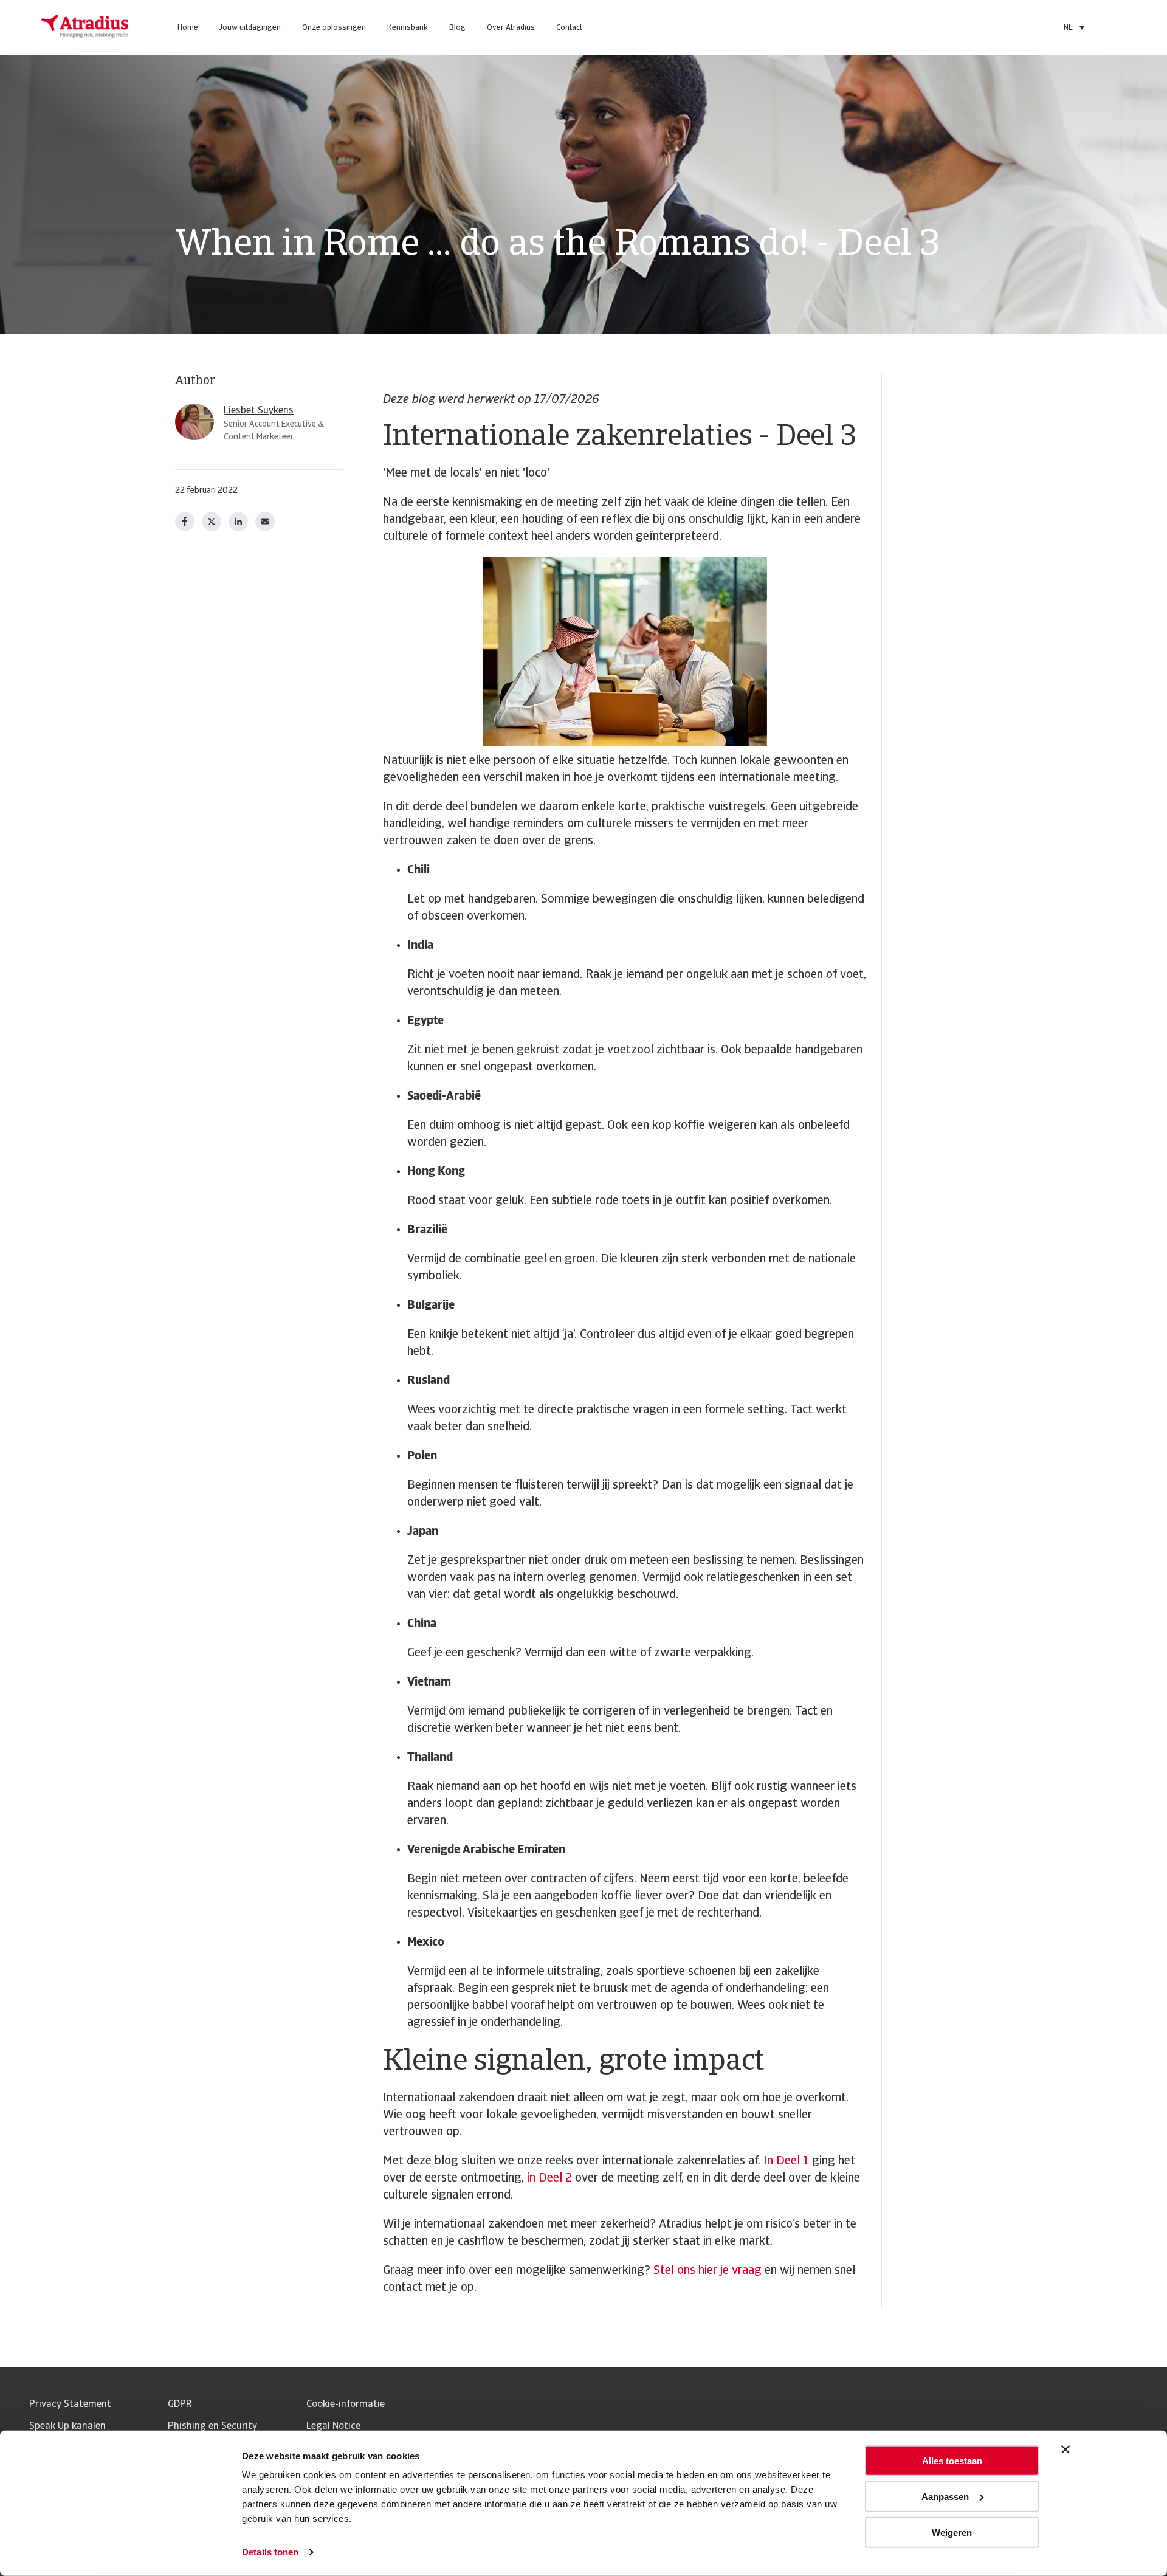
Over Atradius (511, 28)
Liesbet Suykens (259, 411)
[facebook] (185, 522)
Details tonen (270, 2552)
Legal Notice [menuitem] (333, 2426)
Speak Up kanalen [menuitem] (67, 2426)
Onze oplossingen (334, 28)
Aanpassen (945, 2497)
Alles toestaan (952, 2461)
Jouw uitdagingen (250, 28)
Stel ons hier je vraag (707, 2271)
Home (188, 28)
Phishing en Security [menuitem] (212, 2426)
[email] (265, 522)
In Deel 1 (786, 2161)
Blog (457, 28)
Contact (569, 28)
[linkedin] (238, 522)
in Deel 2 (549, 2178)
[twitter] (212, 522)
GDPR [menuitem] (180, 2405)
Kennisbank (408, 28)
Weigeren (952, 2532)
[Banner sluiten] (1065, 2450)
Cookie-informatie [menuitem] (346, 2405)
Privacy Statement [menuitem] (70, 2405)
